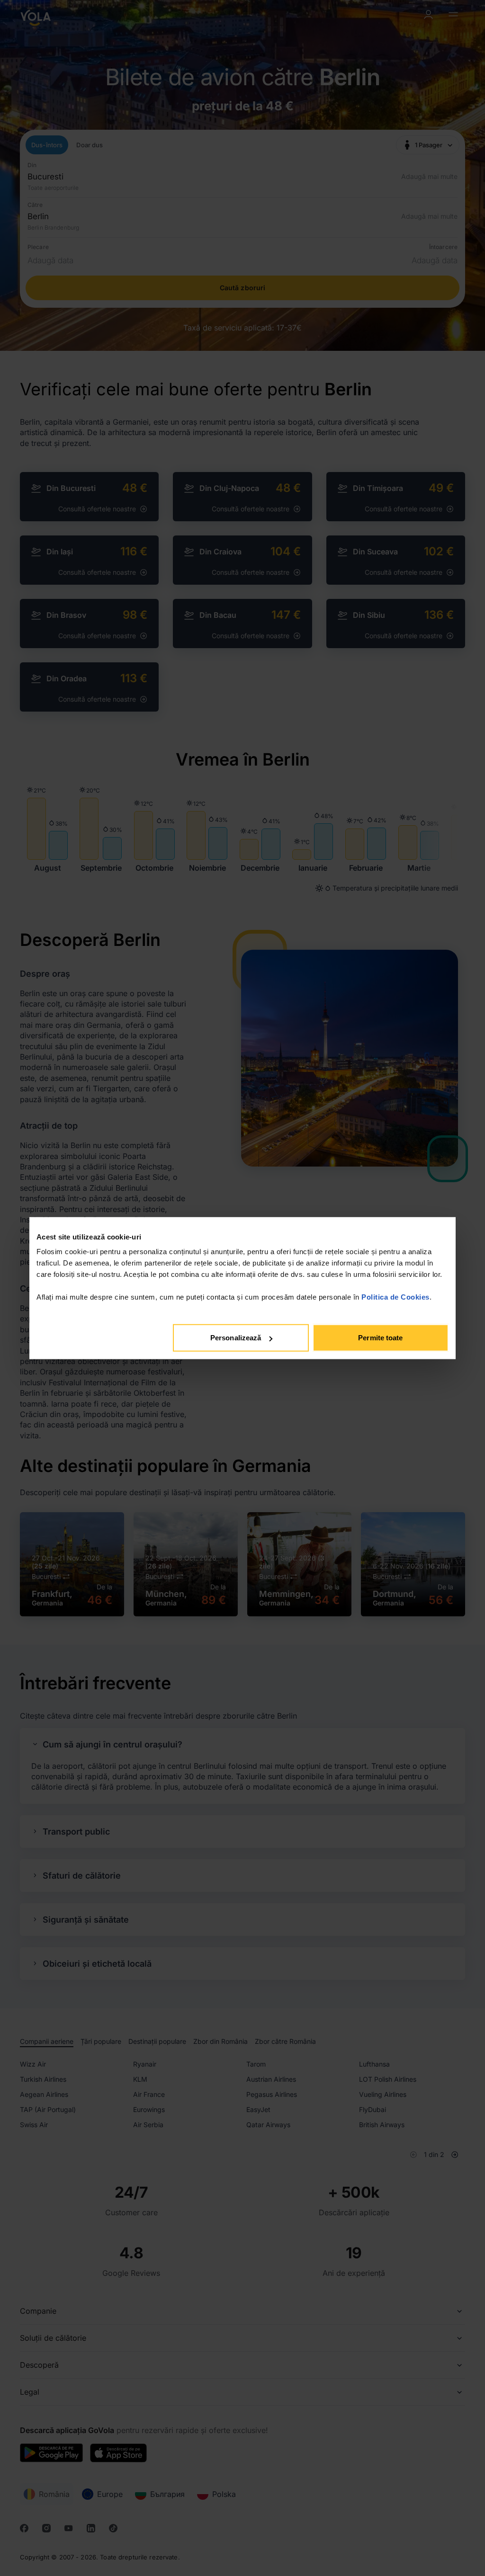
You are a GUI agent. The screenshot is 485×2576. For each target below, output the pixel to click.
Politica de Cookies (395, 1297)
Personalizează (236, 1338)
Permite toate (380, 1338)
